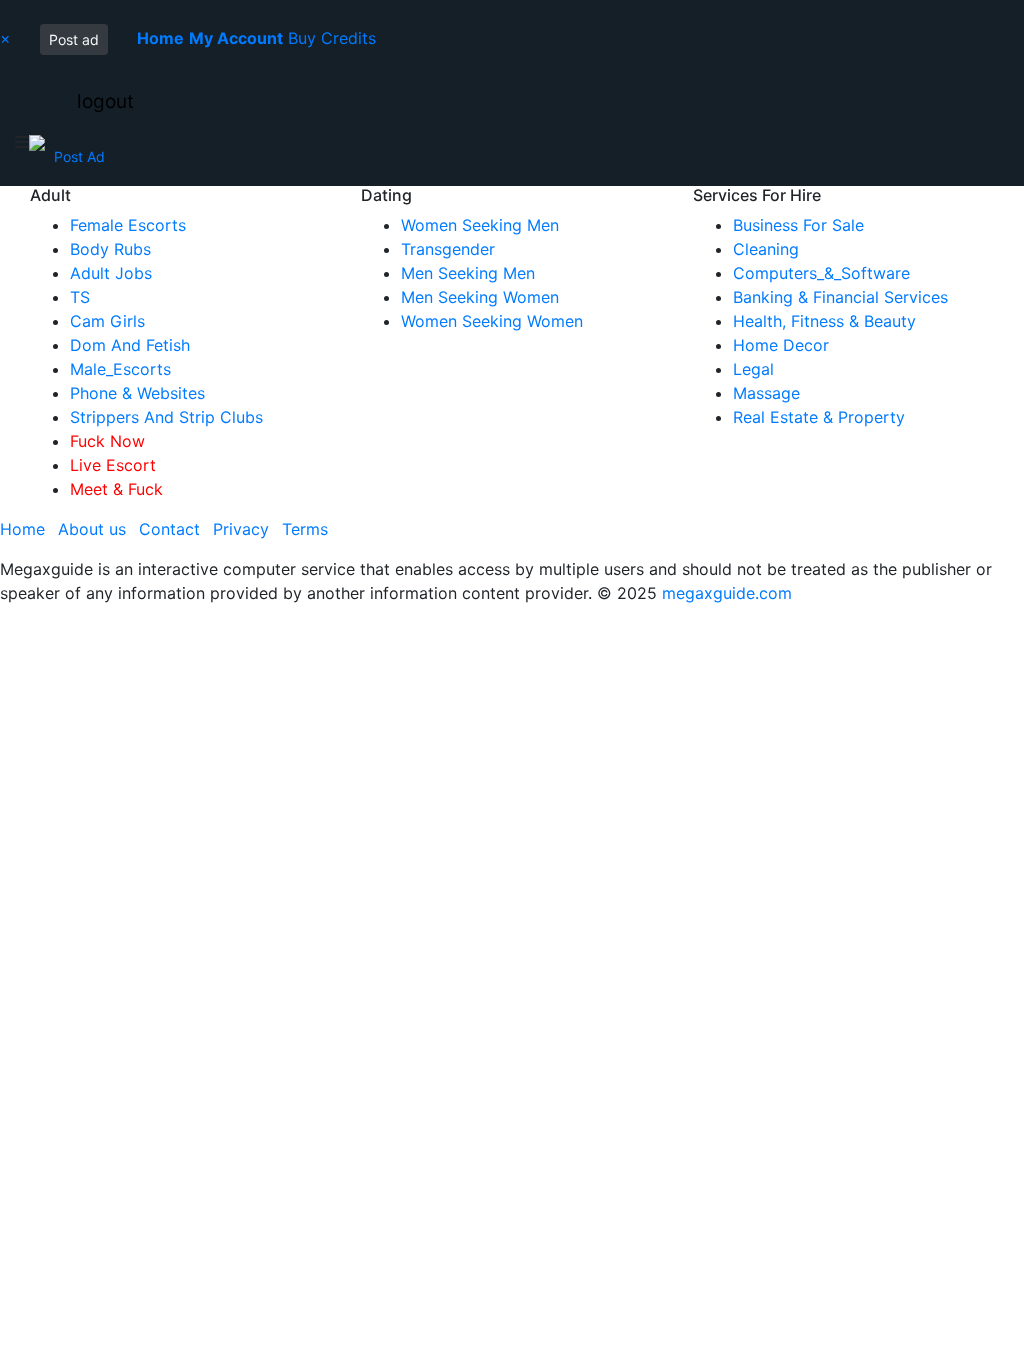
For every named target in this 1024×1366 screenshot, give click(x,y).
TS (80, 297)
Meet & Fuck (116, 489)
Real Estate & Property (819, 417)
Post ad (74, 39)
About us (92, 529)
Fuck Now (107, 441)
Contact (169, 529)
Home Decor (781, 345)
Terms (305, 529)
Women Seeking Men (480, 225)
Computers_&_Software (821, 273)
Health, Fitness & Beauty (824, 321)
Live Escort (113, 465)
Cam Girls (107, 321)
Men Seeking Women (480, 297)
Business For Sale (798, 225)
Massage (766, 393)
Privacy (241, 529)
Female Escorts (128, 225)
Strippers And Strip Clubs (166, 417)
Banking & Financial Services (840, 297)
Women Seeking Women (492, 321)
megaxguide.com (727, 593)
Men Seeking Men (468, 273)
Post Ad (79, 156)
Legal (753, 369)
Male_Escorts (120, 369)
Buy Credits (332, 38)
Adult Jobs (111, 273)
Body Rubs (110, 249)
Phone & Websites (137, 393)
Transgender (448, 249)
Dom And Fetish (130, 345)
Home (22, 529)
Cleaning (766, 249)
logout (105, 101)
